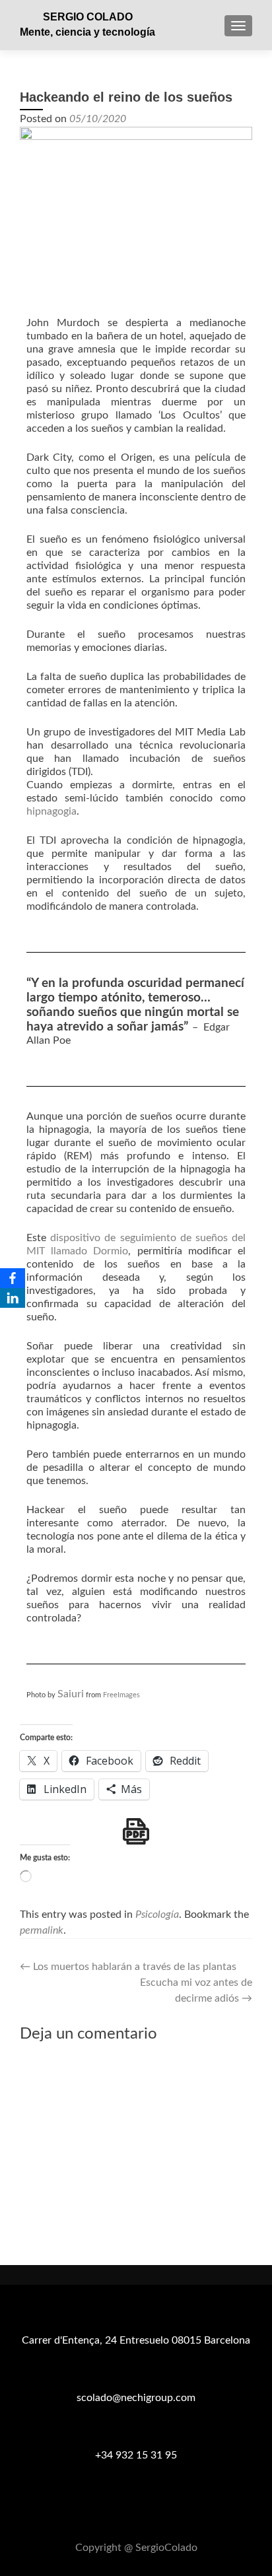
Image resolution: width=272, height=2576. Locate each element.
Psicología (157, 1915)
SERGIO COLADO (88, 17)
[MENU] (238, 26)
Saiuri (71, 1694)
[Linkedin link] (152, 2515)
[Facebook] (13, 1278)
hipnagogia (51, 811)
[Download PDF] (136, 1831)
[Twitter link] (136, 2515)
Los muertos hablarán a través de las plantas (128, 1967)
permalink (42, 1930)
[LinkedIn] (13, 1298)
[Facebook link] (120, 2515)
